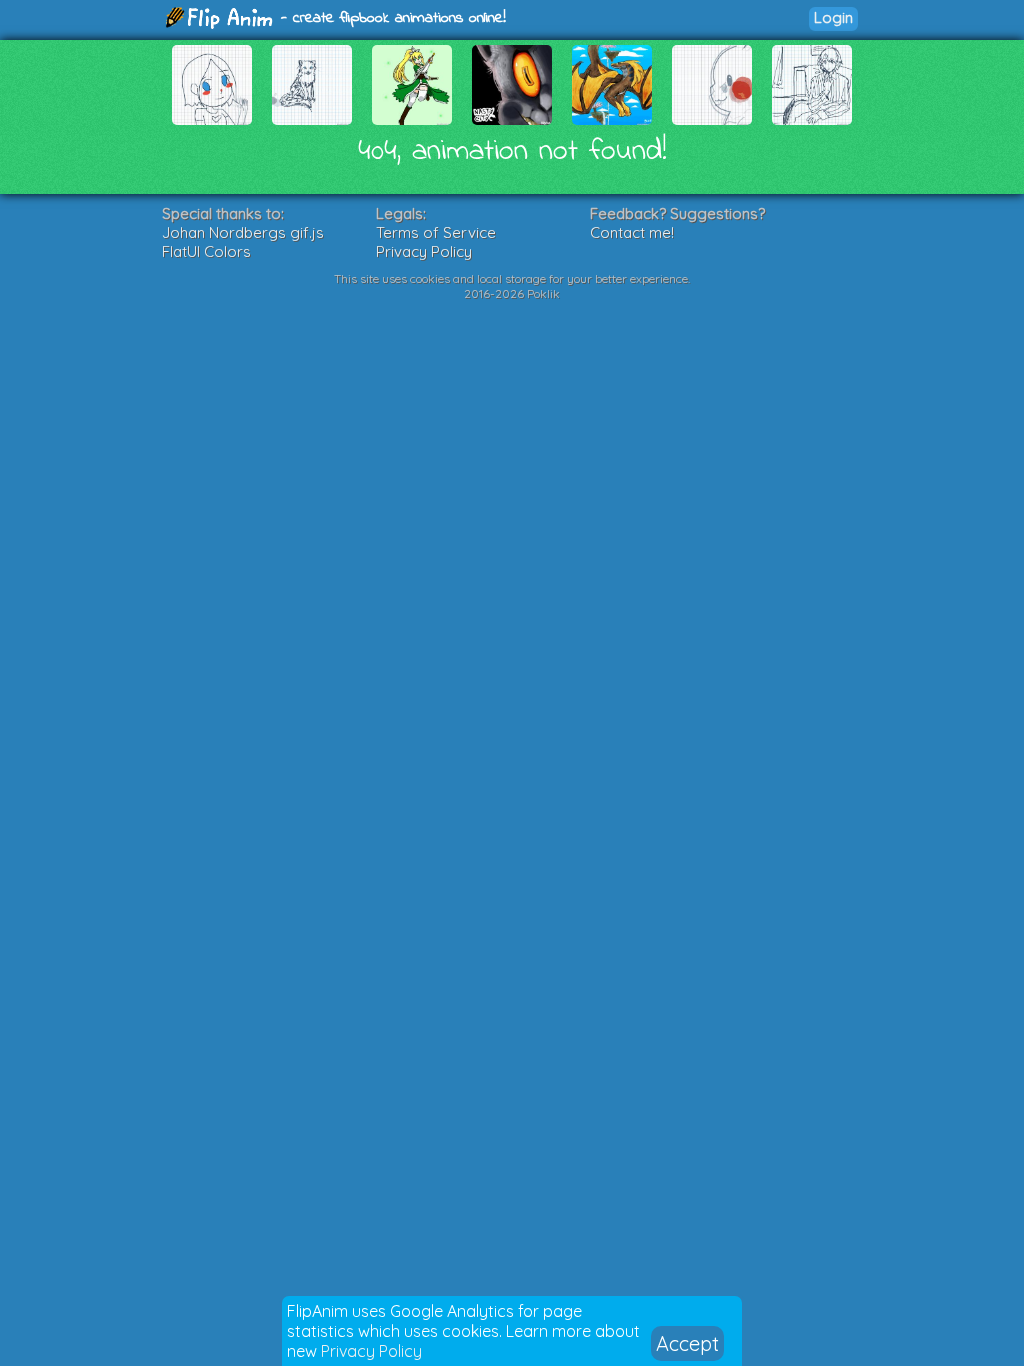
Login (833, 17)
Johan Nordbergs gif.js (243, 232)
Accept (687, 1343)
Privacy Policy (371, 1351)
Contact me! (632, 232)
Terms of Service (436, 232)
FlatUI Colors (206, 251)
